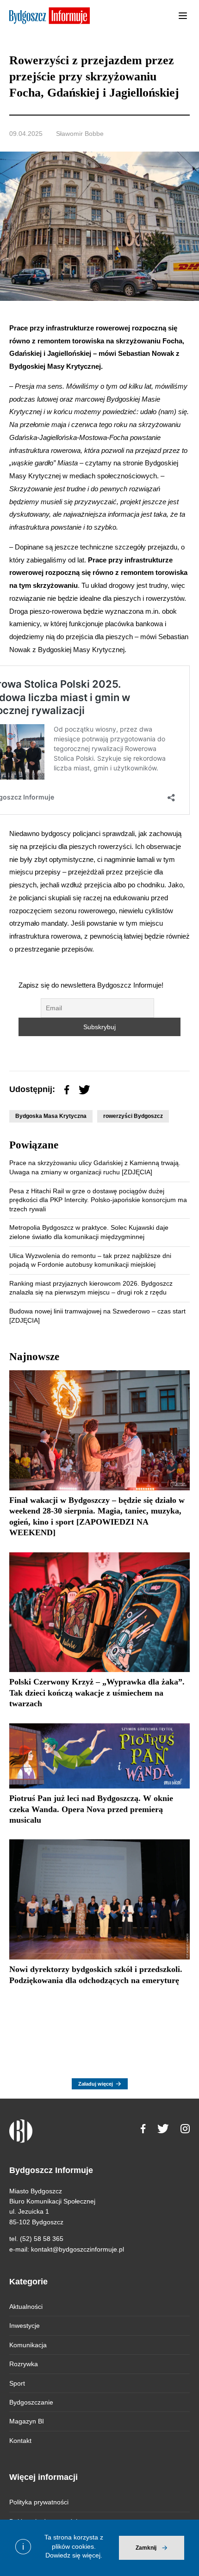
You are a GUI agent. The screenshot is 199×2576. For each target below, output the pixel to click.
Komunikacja (28, 2345)
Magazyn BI (27, 2421)
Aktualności (26, 2307)
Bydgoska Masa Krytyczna (51, 1116)
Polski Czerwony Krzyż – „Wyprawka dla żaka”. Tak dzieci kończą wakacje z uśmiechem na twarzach (97, 1693)
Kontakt (20, 2441)
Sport (17, 2383)
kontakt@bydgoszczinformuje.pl (78, 2249)
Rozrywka (24, 2364)
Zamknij (146, 2548)
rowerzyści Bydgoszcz (133, 1116)
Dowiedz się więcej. (74, 2555)
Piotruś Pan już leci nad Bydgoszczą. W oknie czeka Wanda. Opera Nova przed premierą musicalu (91, 1809)
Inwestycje (25, 2326)
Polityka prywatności (39, 2502)
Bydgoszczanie (31, 2402)
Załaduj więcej (96, 2084)
